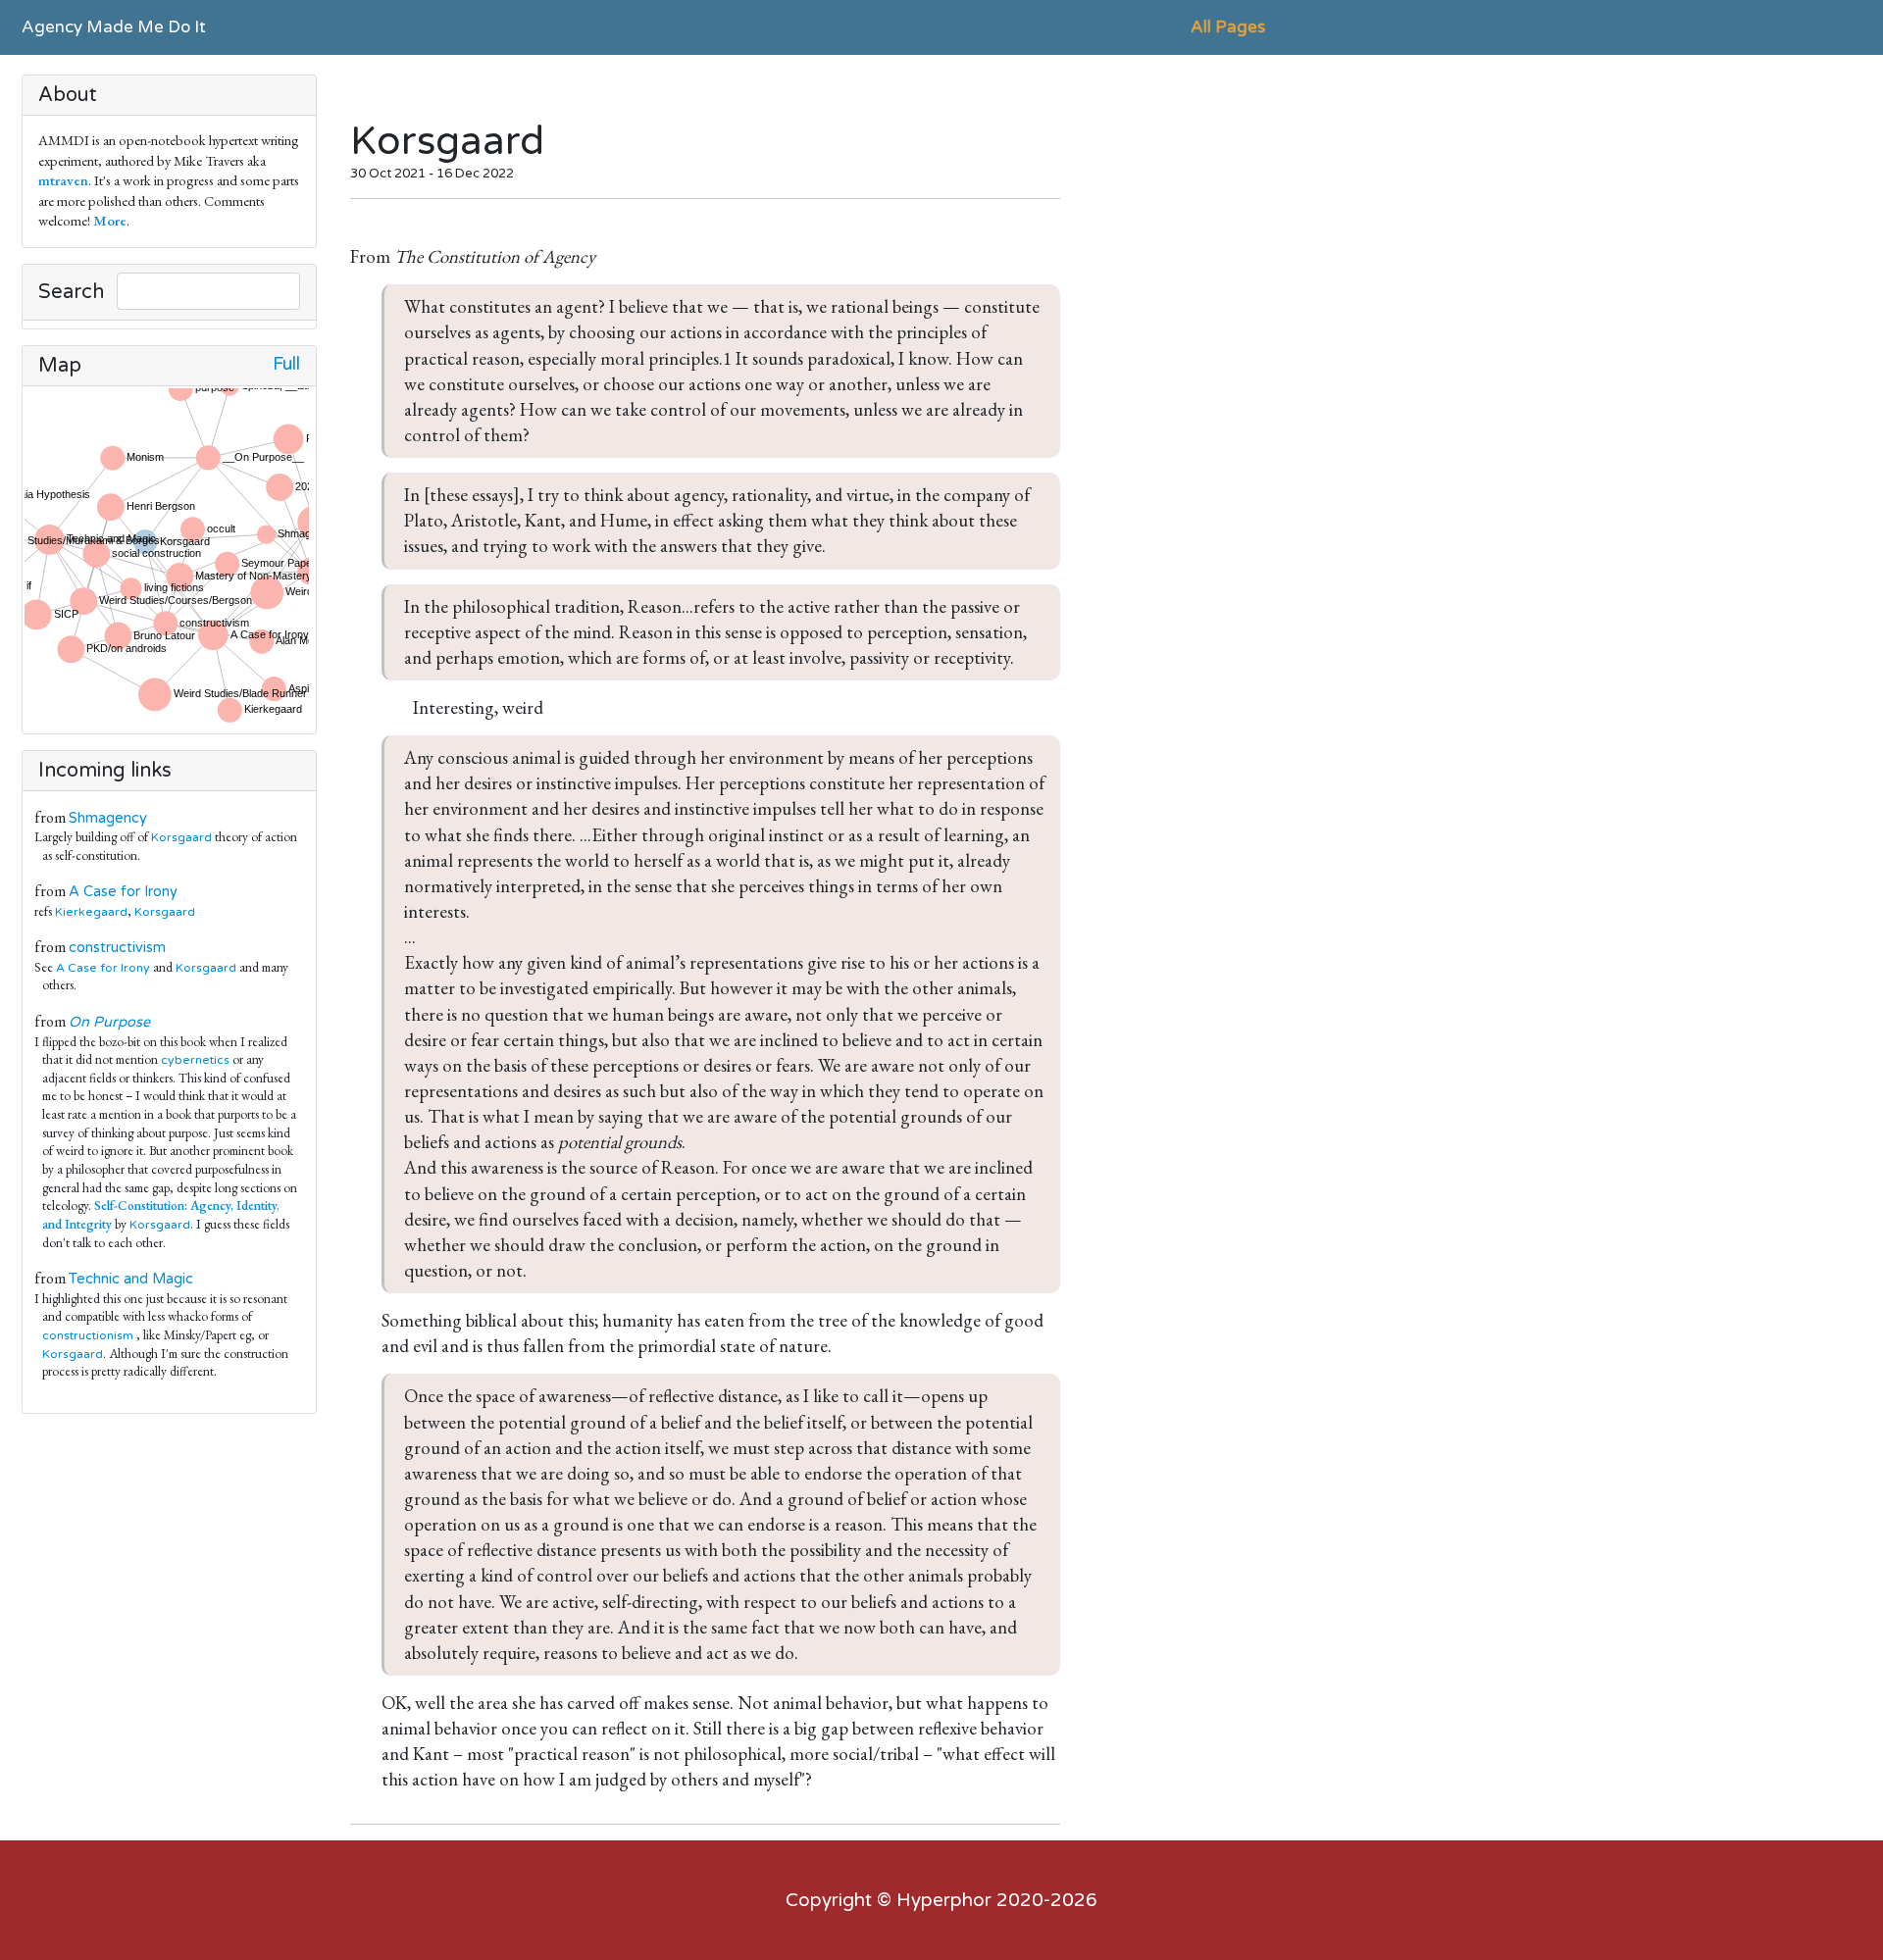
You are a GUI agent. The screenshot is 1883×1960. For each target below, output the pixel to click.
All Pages (1228, 27)
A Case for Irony (123, 892)
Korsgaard (181, 837)
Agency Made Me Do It (114, 27)
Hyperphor (944, 1900)
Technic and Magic (131, 1279)
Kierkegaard (91, 912)
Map (60, 366)
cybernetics (195, 1060)
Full (286, 364)
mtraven (63, 180)
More (110, 220)
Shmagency (108, 818)
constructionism (88, 1335)
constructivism (117, 948)
